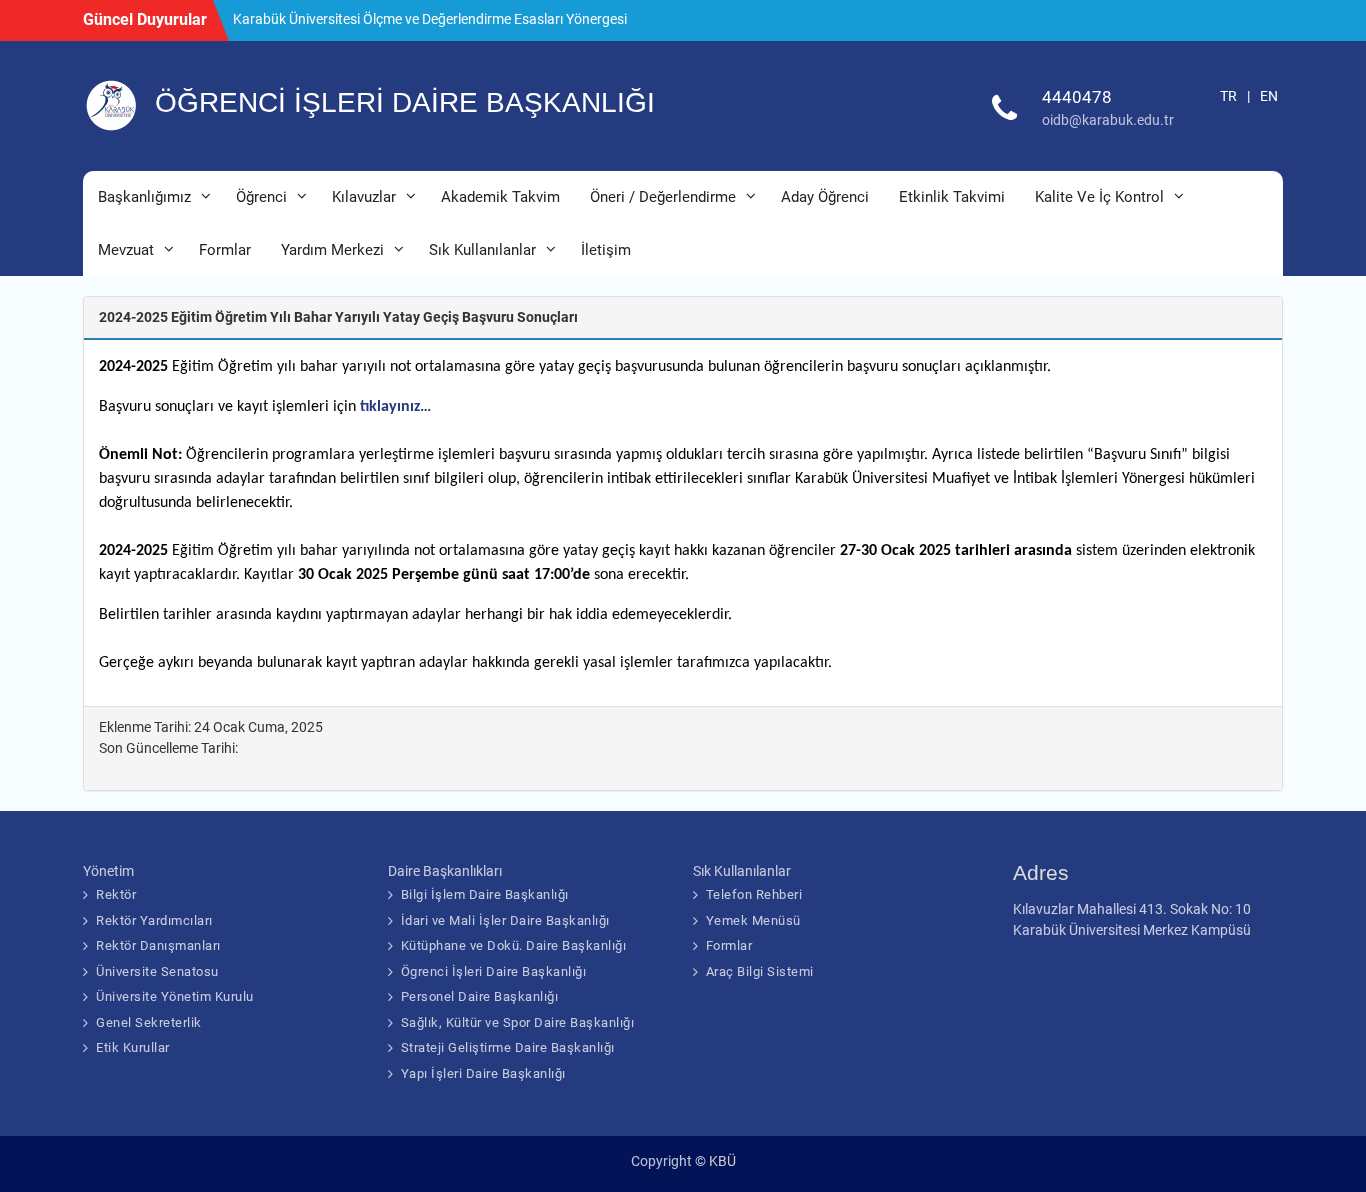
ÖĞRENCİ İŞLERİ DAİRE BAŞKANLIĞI (405, 102)
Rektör (116, 894)
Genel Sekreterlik (149, 1022)
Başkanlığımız (144, 197)
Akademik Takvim (500, 197)
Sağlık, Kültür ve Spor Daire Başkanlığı (518, 1022)
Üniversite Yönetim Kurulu (175, 996)
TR (1228, 96)
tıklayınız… (395, 407)
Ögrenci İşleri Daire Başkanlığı (494, 971)
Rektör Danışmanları (158, 945)
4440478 (1077, 97)
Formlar (225, 250)
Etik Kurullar (133, 1047)
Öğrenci (261, 197)
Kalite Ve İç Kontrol (1099, 197)
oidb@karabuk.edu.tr (1108, 120)
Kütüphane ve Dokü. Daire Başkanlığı (514, 945)
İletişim (606, 250)
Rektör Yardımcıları (154, 920)
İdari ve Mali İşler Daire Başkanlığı (505, 920)
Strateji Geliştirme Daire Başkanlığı (508, 1047)
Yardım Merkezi (332, 250)
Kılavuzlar (364, 197)
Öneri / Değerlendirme (663, 197)
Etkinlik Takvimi (952, 197)
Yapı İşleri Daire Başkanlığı (483, 1073)
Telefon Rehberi (754, 894)
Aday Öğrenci (825, 197)
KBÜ (722, 1161)
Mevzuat (126, 250)
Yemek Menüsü (753, 920)
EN (1269, 96)
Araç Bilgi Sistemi (760, 971)
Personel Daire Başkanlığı (480, 996)
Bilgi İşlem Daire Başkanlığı (485, 894)
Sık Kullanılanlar (482, 250)
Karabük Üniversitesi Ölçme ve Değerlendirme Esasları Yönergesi (430, 19)
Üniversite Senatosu (157, 971)
